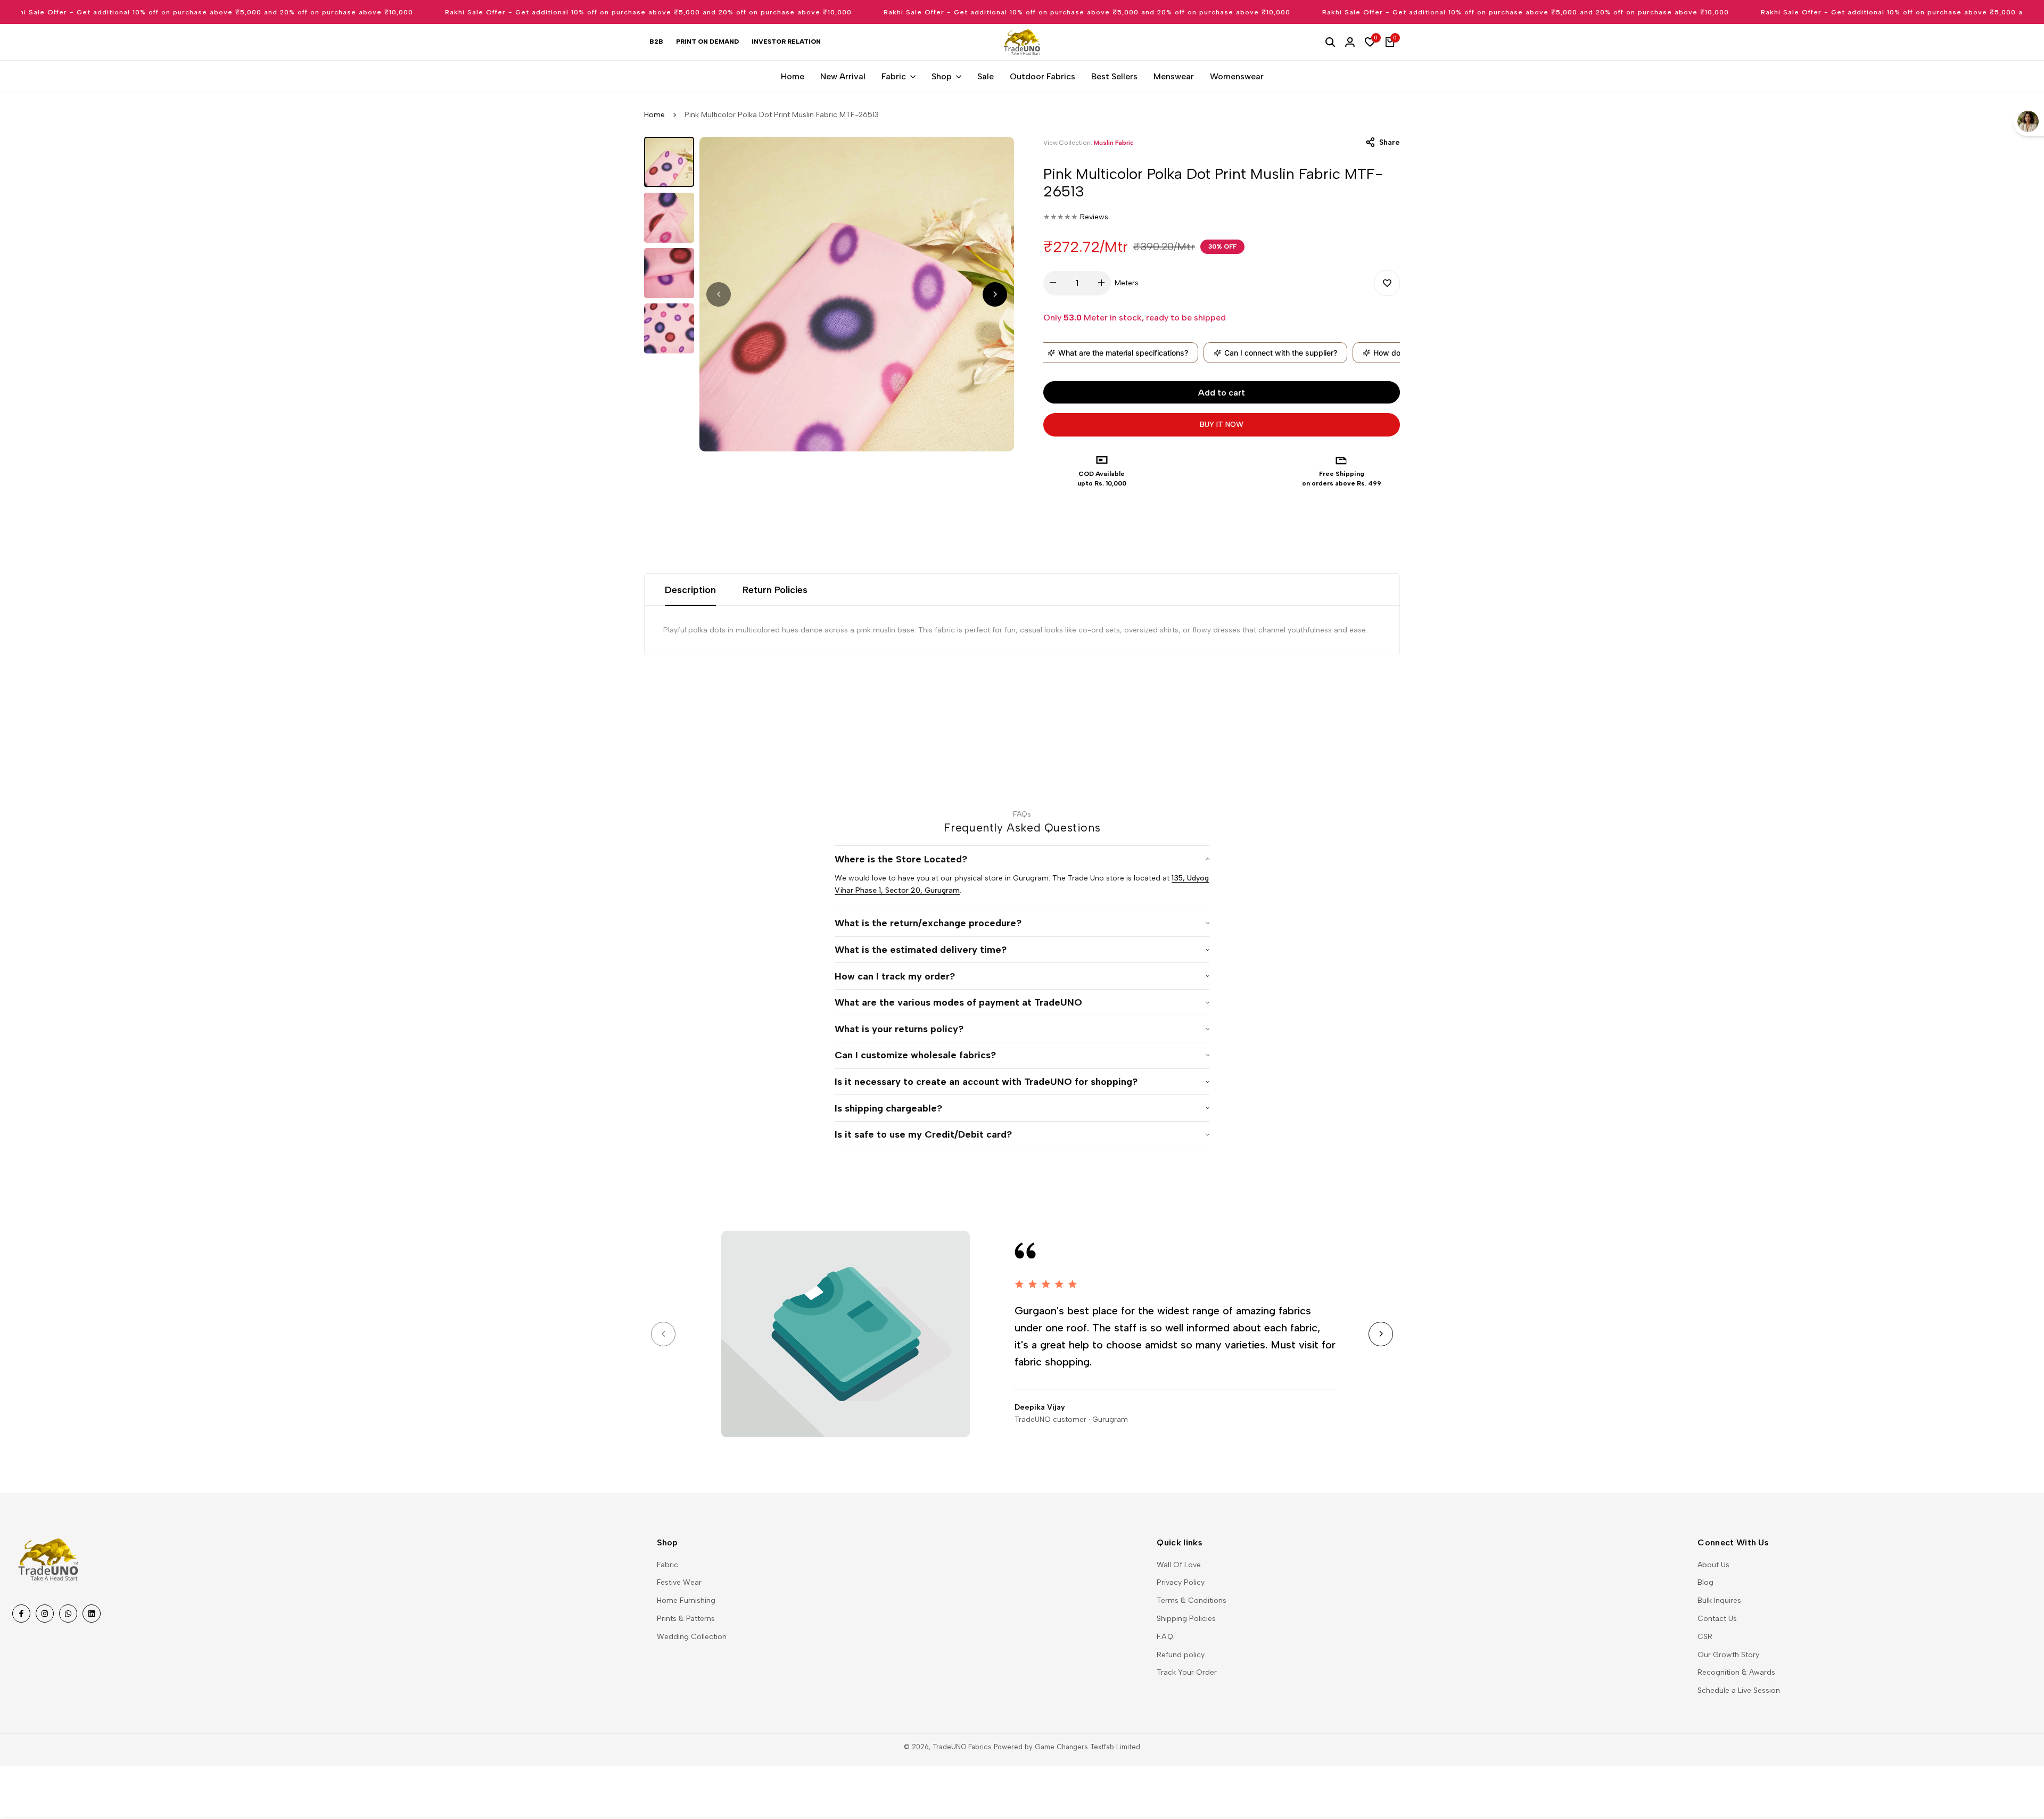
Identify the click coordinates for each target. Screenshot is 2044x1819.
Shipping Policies (1186, 1619)
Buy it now (1222, 425)
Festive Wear (679, 1582)
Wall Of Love (1179, 1565)
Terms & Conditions (1192, 1600)
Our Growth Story (1728, 1655)
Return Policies (775, 590)
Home (654, 115)
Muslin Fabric (1114, 143)
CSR (1705, 1637)
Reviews (1094, 217)
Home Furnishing (686, 1600)
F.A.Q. (1165, 1637)
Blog (1705, 1582)
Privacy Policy (1181, 1582)
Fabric (667, 1565)
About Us (1713, 1565)
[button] (1387, 283)
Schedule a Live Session (1739, 1690)
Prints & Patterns (686, 1619)
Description (690, 590)
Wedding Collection (692, 1637)
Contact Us (1717, 1619)
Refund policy (1181, 1655)
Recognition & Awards (1736, 1672)
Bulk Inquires (1719, 1600)
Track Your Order (1187, 1672)
